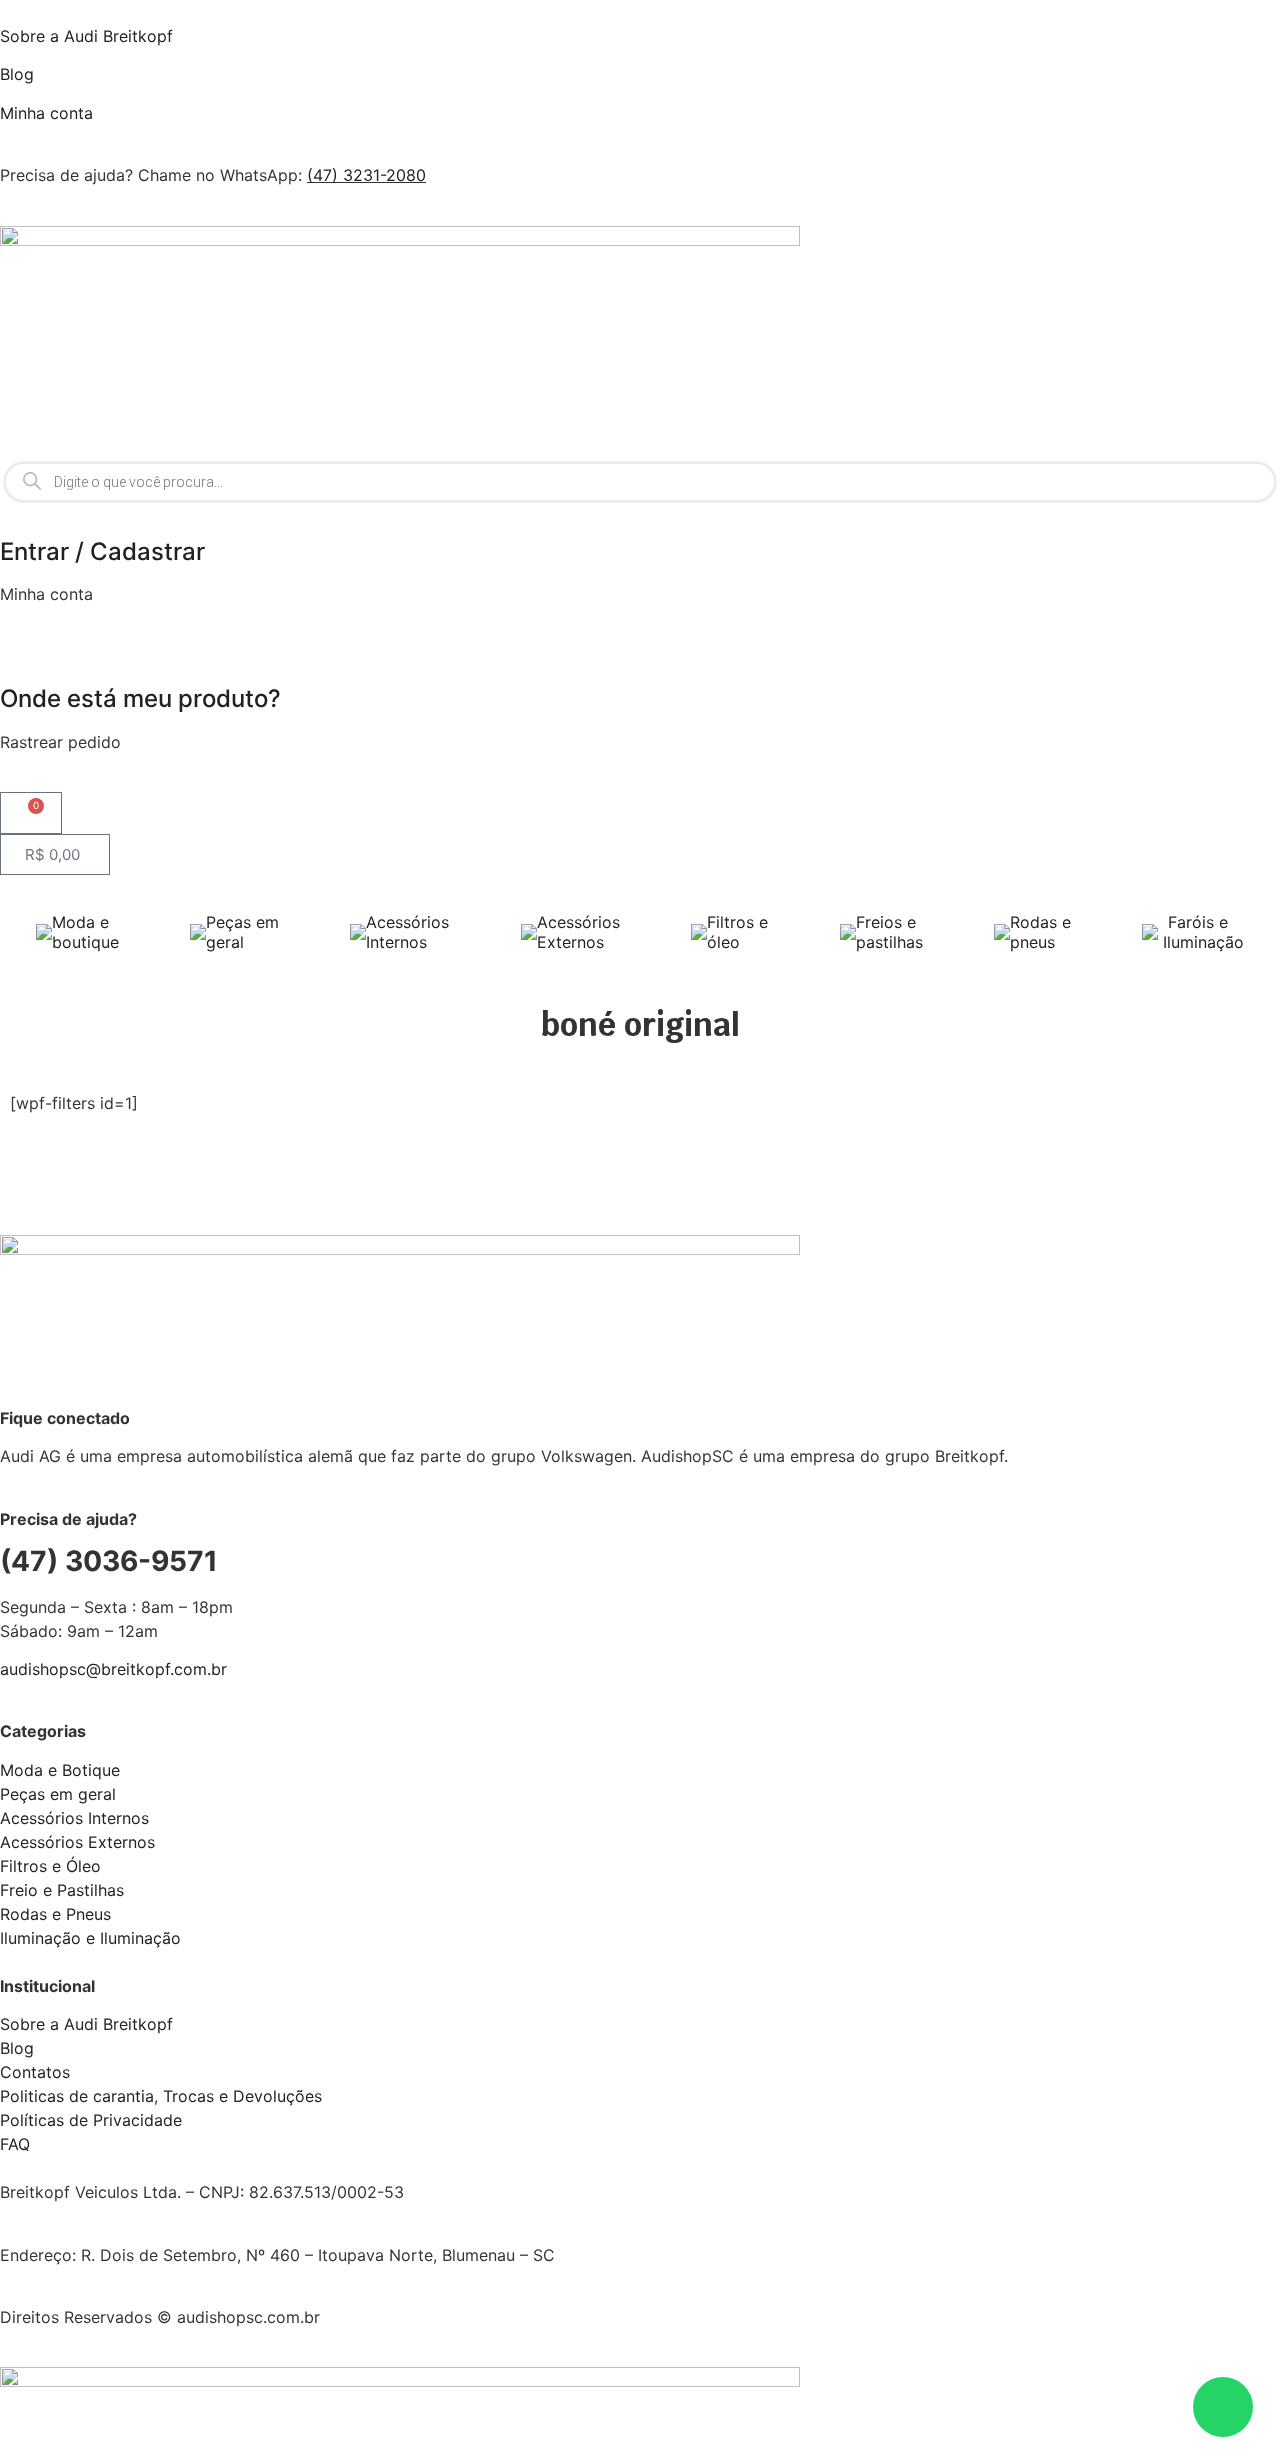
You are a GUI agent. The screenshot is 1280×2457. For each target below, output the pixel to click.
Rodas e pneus (1040, 932)
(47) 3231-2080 (366, 175)
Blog (17, 74)
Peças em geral (242, 932)
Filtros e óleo (737, 932)
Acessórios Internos (407, 932)
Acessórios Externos (578, 932)
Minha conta (46, 113)
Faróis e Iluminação (1201, 932)
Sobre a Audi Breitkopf (86, 36)
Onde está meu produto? (140, 698)
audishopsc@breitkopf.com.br (113, 1669)
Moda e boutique (85, 932)
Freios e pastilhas (889, 932)
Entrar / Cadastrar (102, 551)
